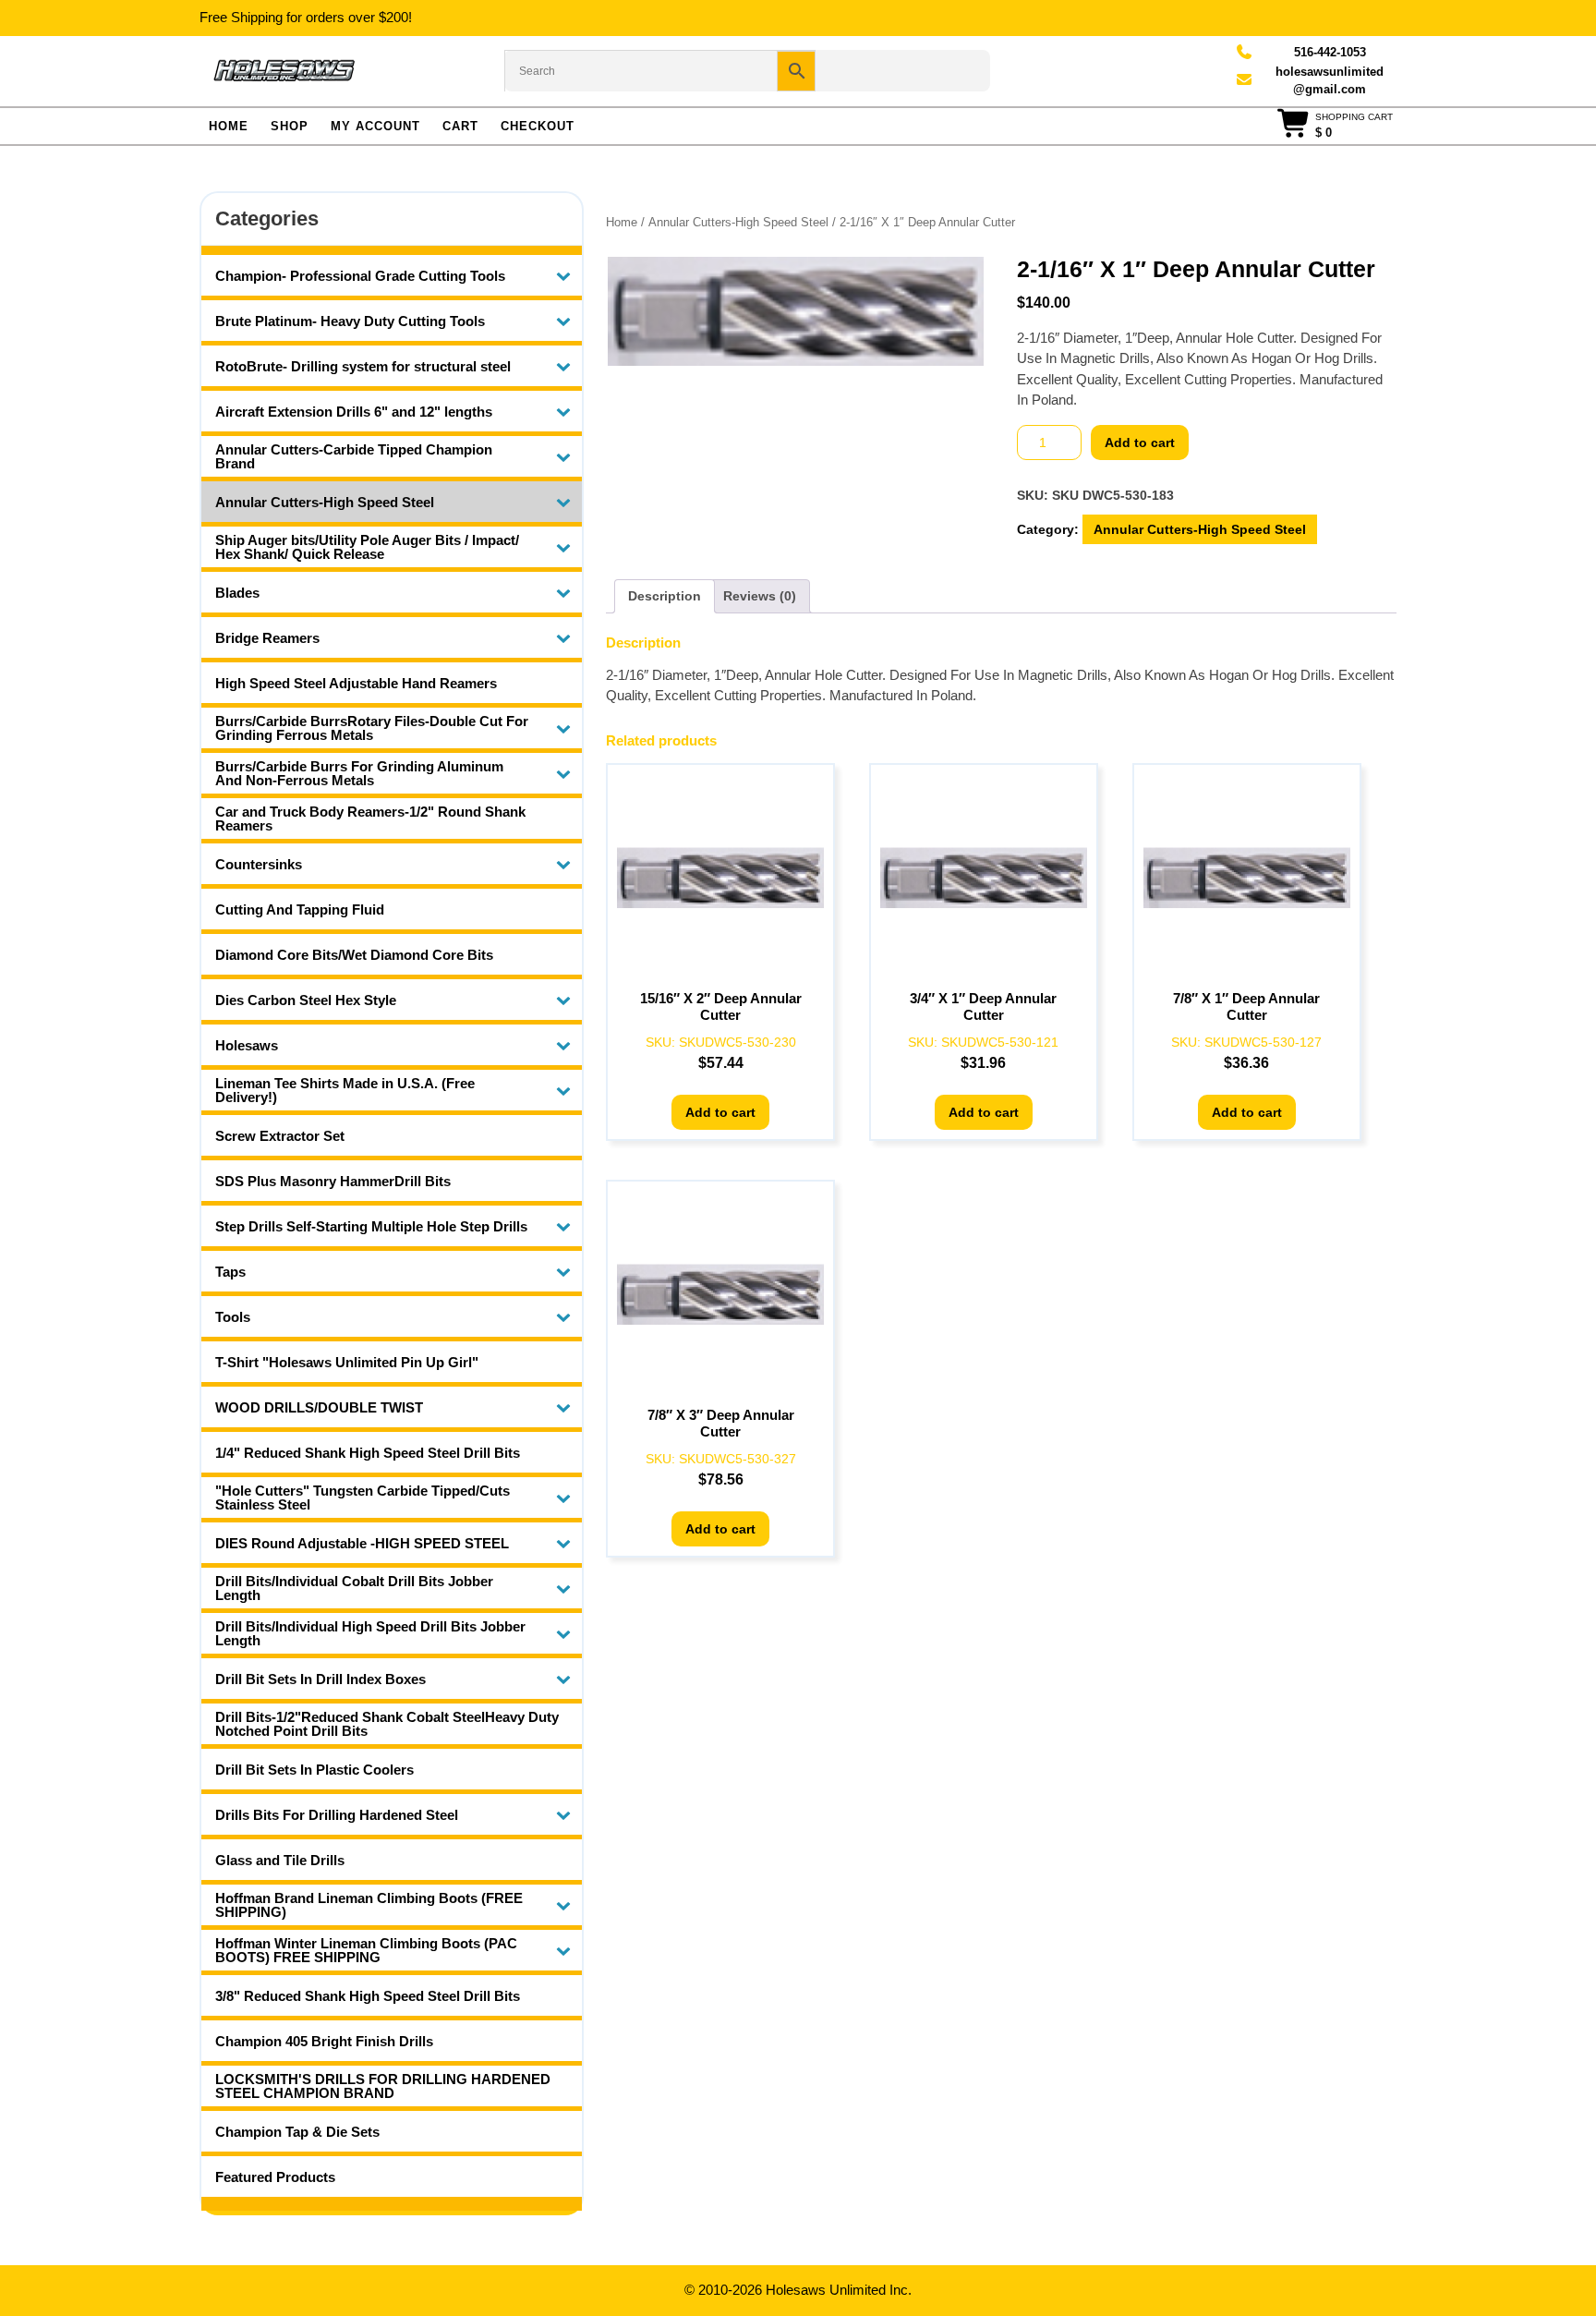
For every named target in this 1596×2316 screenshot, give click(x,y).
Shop (290, 126)
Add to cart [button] (720, 1112)
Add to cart (1140, 443)
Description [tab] (665, 596)
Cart (460, 126)
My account (375, 126)
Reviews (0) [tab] (760, 596)
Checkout (538, 126)
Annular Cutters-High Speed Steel (738, 222)
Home (229, 126)
